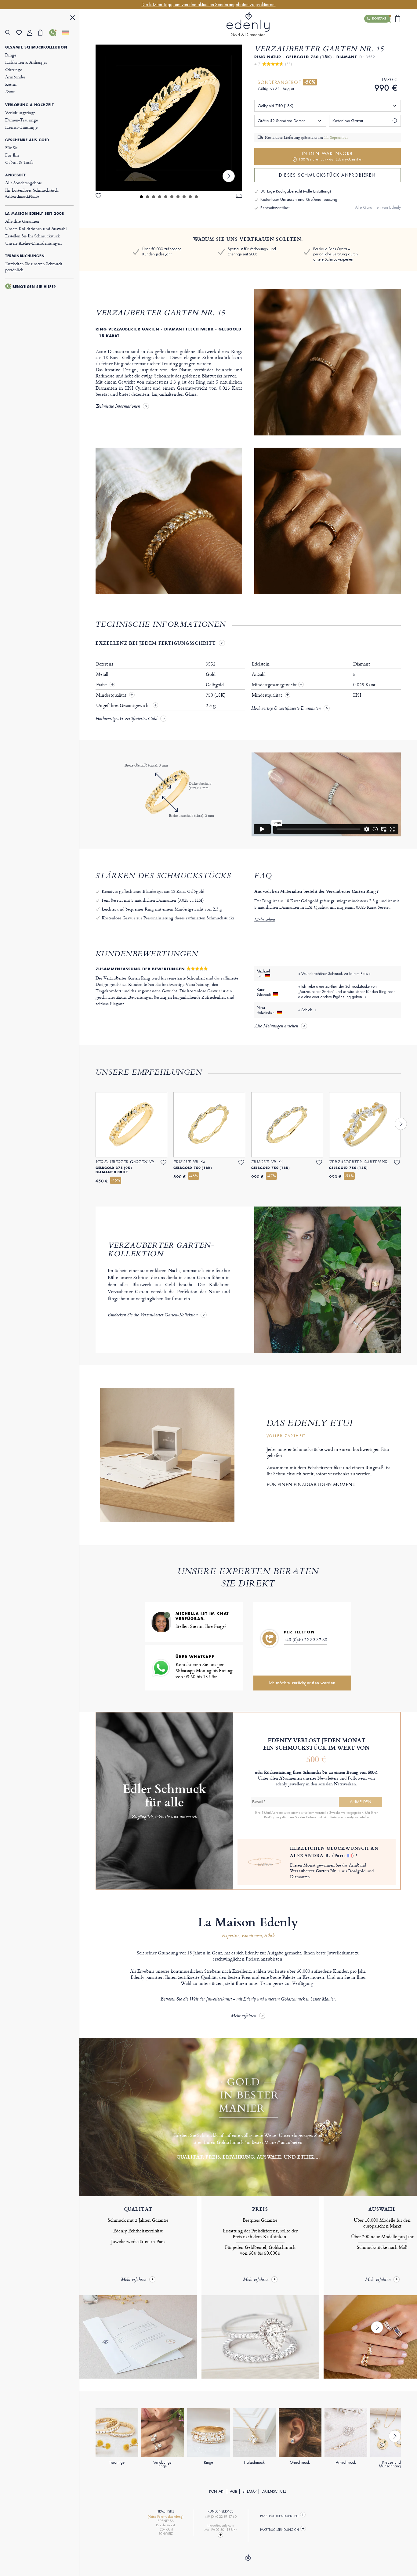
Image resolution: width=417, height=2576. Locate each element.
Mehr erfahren (243, 2016)
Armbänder (15, 77)
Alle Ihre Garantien (22, 221)
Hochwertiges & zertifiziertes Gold (126, 719)
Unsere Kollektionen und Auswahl (36, 228)
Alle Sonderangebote (24, 183)
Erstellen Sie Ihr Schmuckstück (33, 236)
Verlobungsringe (20, 112)
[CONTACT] (221, 2535)
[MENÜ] (73, 18)
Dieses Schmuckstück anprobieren (327, 175)
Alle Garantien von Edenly (378, 207)
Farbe (102, 685)
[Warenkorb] (44, 33)
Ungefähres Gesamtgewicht (124, 705)
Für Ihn (12, 155)
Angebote (16, 175)
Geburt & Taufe (19, 162)
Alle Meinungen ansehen (276, 1026)
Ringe (11, 55)
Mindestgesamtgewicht (277, 685)
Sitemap (249, 2491)
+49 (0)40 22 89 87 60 (306, 1640)
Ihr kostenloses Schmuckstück (32, 193)
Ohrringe (14, 69)
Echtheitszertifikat (275, 208)
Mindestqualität (112, 695)
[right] (229, 176)
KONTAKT (217, 2491)
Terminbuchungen (25, 256)
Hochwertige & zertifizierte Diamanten (286, 709)
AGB (234, 2491)
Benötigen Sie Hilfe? (34, 287)
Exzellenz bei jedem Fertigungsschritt (156, 643)
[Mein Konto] (33, 33)
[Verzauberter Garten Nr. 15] (169, 118)
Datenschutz (274, 2491)
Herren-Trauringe (21, 127)
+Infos (364, 1817)
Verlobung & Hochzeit (29, 105)
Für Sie (11, 148)
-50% (310, 82)
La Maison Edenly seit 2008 (35, 214)
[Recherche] (11, 33)
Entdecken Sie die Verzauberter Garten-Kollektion (153, 1315)
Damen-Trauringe (22, 120)
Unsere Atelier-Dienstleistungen (33, 243)
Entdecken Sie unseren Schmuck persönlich (34, 267)
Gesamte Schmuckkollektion (36, 47)
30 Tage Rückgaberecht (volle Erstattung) (296, 191)
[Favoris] (22, 33)
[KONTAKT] (55, 33)
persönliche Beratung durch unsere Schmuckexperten (335, 257)
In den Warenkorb (331, 156)
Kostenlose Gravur (348, 121)
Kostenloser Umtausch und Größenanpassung (299, 199)
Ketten (11, 84)
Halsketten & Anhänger (26, 62)
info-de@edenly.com (220, 2525)
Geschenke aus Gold (27, 140)
